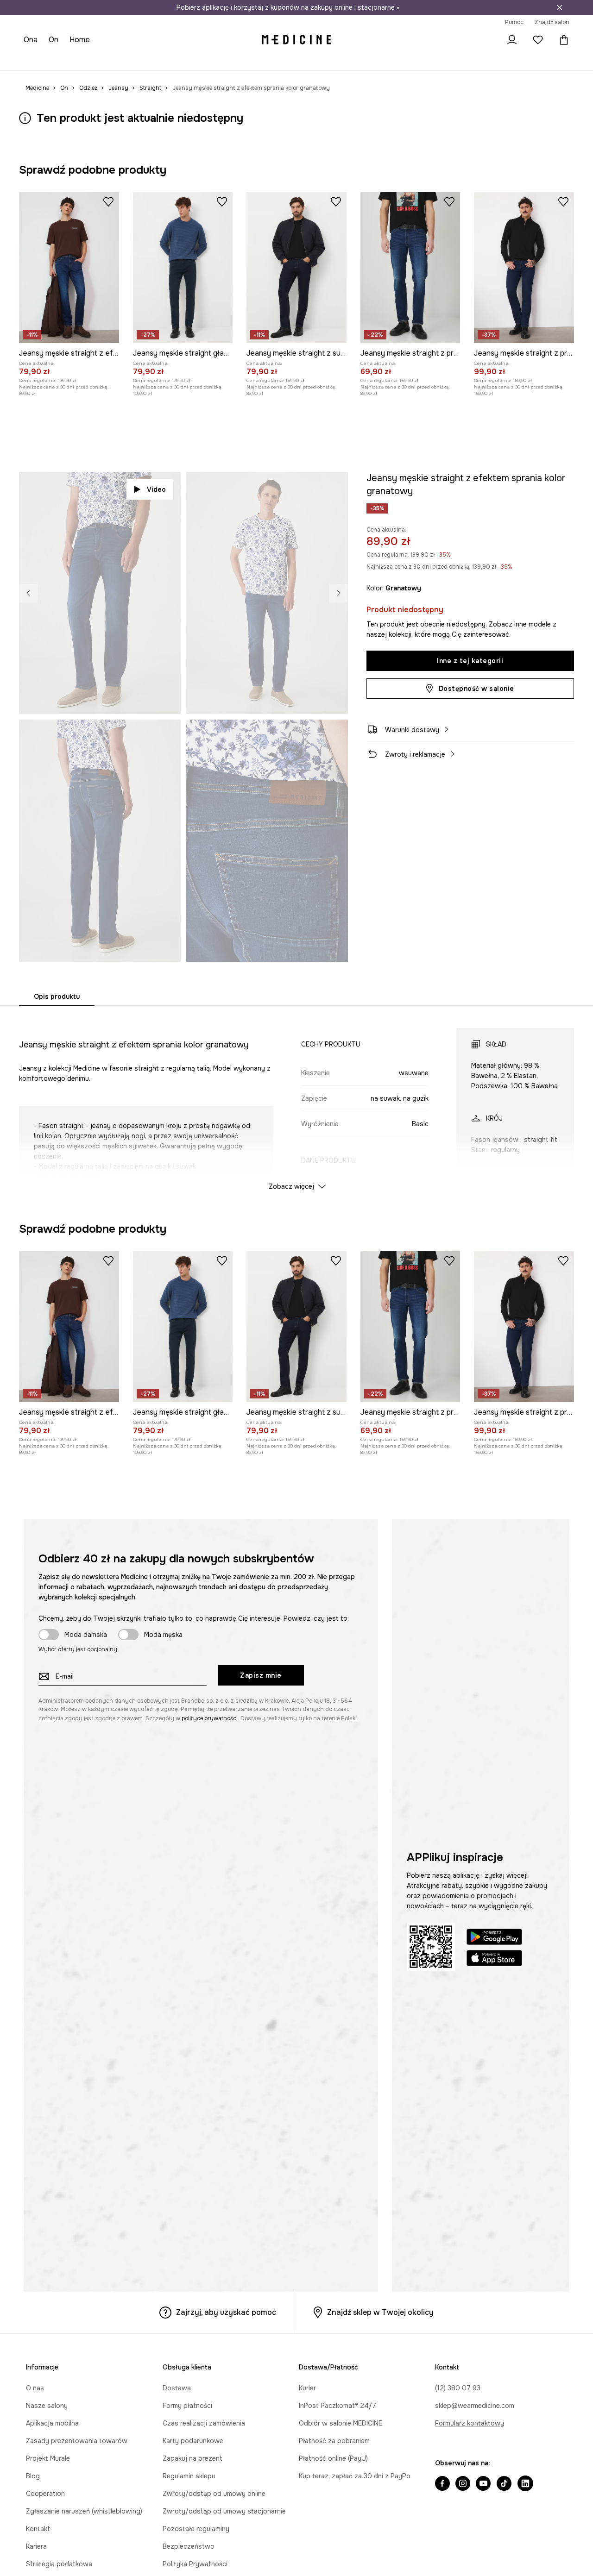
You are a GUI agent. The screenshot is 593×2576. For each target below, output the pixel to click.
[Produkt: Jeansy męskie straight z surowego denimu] (296, 268)
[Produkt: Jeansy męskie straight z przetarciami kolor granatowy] (410, 268)
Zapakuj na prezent (192, 2458)
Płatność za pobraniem (334, 2441)
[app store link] (494, 1959)
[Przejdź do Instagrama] (463, 2484)
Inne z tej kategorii (470, 661)
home (81, 40)
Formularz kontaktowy (470, 2423)
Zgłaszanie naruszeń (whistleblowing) (84, 2511)
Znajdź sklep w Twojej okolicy (380, 2312)
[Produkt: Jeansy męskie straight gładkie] (183, 268)
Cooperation (45, 2494)
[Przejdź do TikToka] (504, 2484)
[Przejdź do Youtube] (483, 2484)
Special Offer (172, 60)
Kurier (307, 2388)
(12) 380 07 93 (458, 2388)
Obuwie (97, 60)
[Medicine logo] (296, 40)
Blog (33, 2476)
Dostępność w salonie (476, 689)
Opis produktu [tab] (57, 997)
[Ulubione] (538, 40)
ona (31, 40)
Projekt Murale (48, 2458)
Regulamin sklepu (189, 2476)
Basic (208, 60)
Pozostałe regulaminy (196, 2529)
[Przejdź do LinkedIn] (525, 2484)
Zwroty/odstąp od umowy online (214, 2494)
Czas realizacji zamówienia (204, 2423)
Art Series (237, 60)
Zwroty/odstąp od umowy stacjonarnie (224, 2511)
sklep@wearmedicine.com (475, 2406)
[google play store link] (494, 1938)
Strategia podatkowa (59, 2564)
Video (156, 489)
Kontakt (38, 2529)
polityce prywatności (210, 1718)
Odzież (68, 60)
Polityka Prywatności (195, 2564)
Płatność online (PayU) (333, 2458)
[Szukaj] (486, 40)
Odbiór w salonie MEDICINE (341, 2423)
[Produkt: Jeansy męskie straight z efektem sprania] (69, 268)
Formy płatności (187, 2406)
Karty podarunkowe (193, 2441)
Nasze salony (47, 2406)
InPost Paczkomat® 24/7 (338, 2406)
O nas (35, 2388)
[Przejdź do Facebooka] (442, 2484)
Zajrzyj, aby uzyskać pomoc (226, 2312)
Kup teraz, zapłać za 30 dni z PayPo (355, 2476)
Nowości (38, 60)
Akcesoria (130, 60)
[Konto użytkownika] (512, 40)
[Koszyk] (561, 40)
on (54, 40)
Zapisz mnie (261, 1675)
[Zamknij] (560, 7)
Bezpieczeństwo (189, 2546)
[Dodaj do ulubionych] (108, 201)
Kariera (36, 2546)
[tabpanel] (296, 1101)
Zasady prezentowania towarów (77, 2441)
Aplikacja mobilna (52, 2423)
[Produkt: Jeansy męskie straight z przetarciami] (524, 268)
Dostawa (177, 2388)
